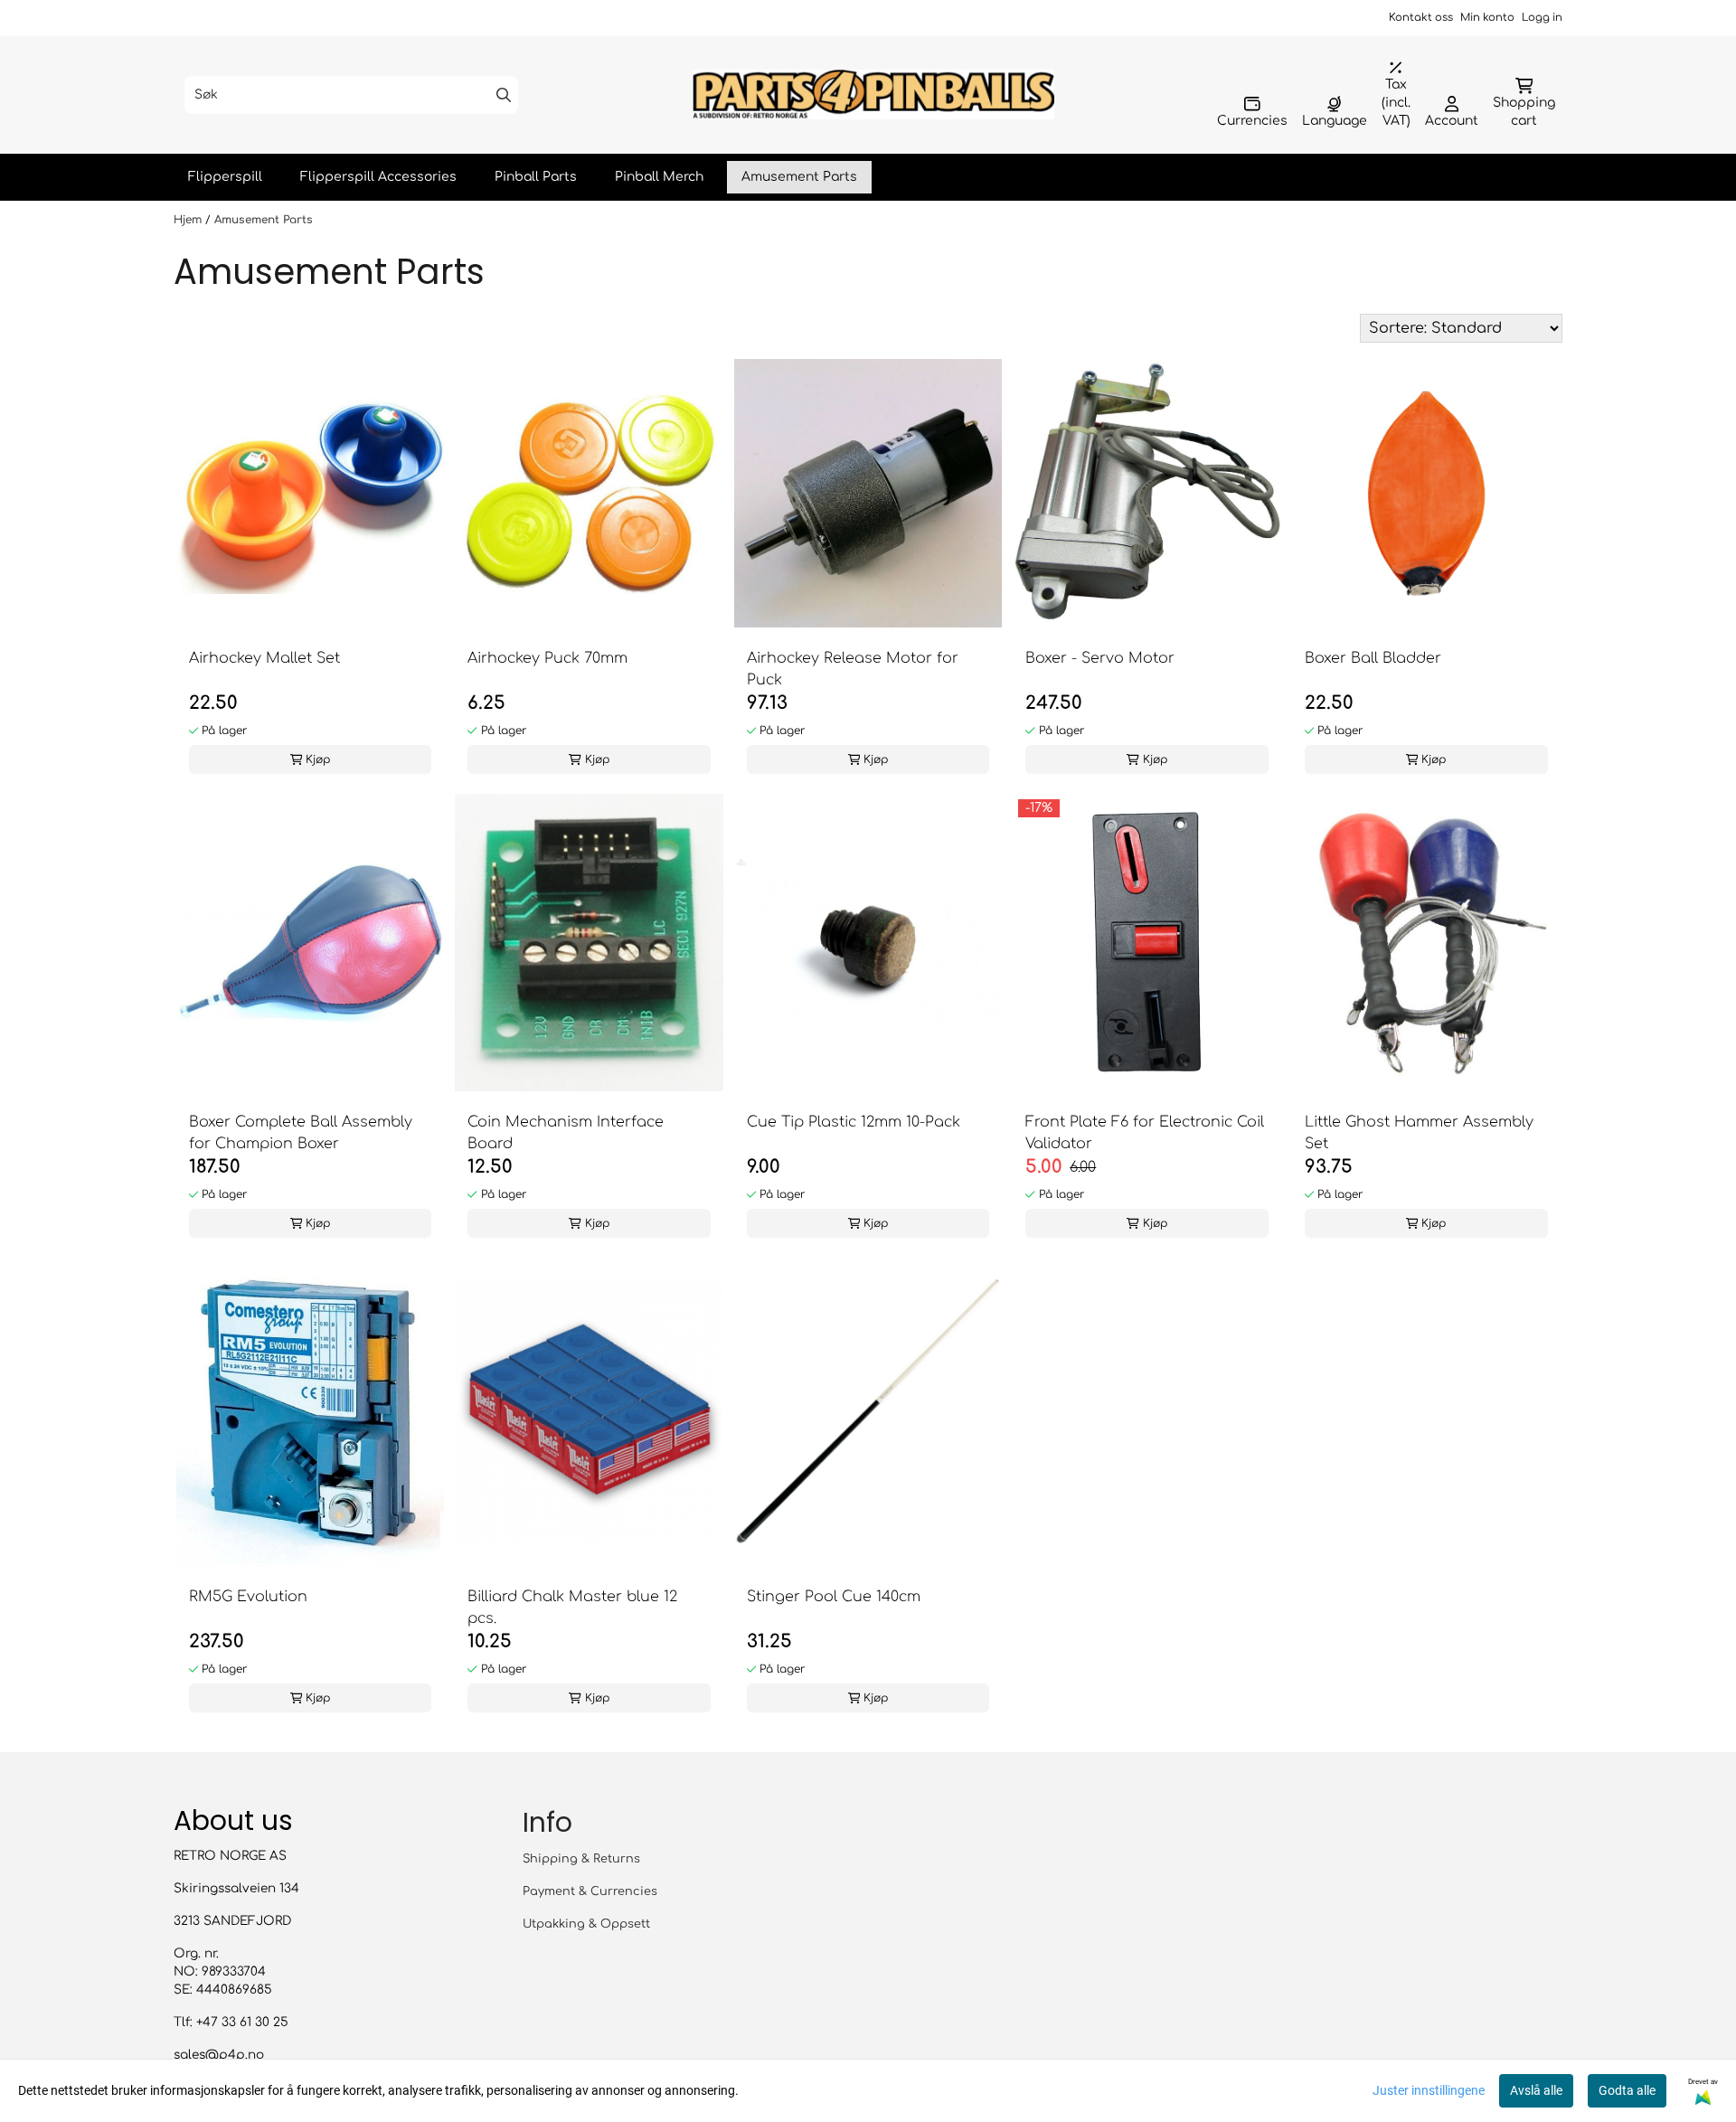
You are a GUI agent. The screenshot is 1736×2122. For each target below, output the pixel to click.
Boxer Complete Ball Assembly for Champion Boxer (301, 1133)
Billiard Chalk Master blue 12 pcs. (572, 1608)
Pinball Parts (536, 177)
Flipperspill (225, 177)
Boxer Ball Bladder (1373, 658)
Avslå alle (1536, 2090)
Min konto (1487, 18)
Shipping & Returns (581, 1859)
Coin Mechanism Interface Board (566, 1133)
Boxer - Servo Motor (1100, 658)
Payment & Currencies (590, 1891)
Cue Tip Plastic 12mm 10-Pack (854, 1122)
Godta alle (1627, 2090)
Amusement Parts (799, 177)
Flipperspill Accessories (378, 177)
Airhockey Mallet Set (264, 658)
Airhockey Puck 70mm (547, 658)
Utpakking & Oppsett (586, 1924)
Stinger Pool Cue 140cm (834, 1597)
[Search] (504, 95)
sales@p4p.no (219, 2055)
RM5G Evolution (248, 1597)
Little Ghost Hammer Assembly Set (1419, 1133)
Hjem (189, 220)
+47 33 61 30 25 (242, 2022)
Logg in (1542, 18)
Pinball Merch (659, 177)
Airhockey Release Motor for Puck (853, 669)
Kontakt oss (1421, 18)
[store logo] (873, 94)
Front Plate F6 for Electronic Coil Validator (1145, 1133)
